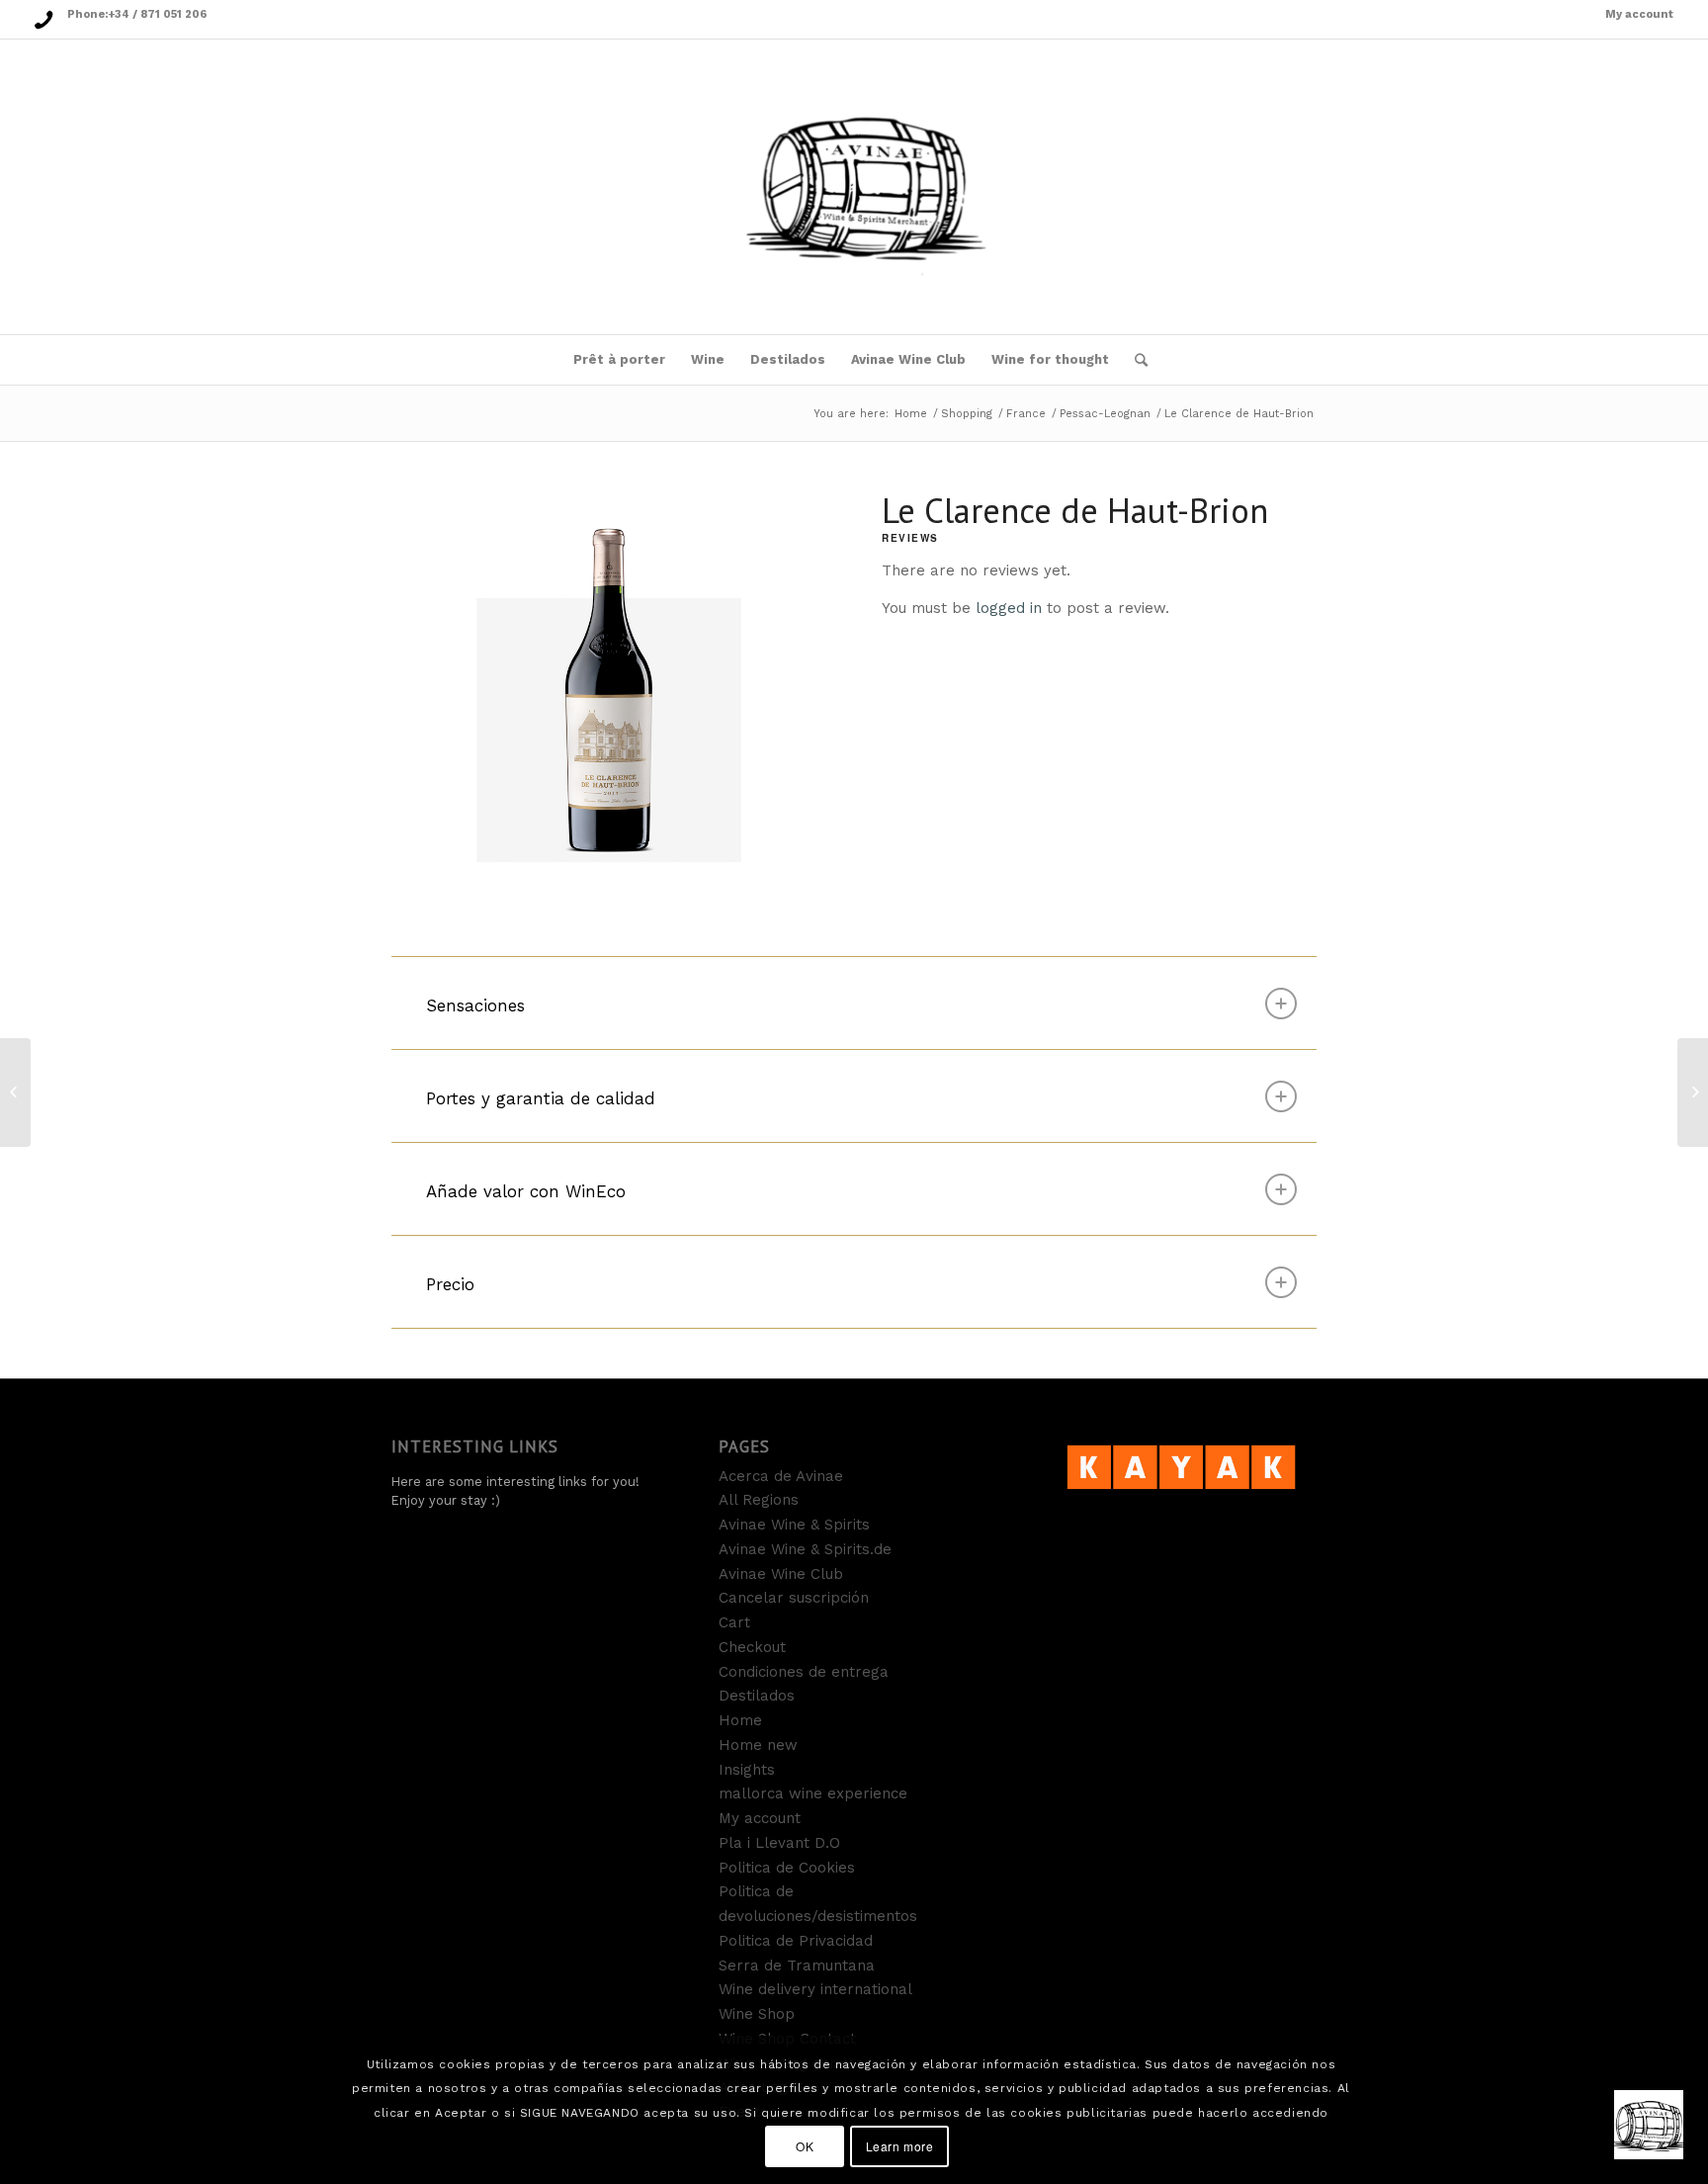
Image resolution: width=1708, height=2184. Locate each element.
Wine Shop (757, 2014)
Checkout (752, 1647)
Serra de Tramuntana (797, 1966)
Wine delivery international (815, 1989)
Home (911, 414)
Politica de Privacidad (796, 1941)
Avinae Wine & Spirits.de (805, 1549)
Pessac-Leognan (1105, 414)
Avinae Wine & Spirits (794, 1525)
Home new (758, 1745)
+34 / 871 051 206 (157, 14)
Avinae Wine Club (781, 1574)
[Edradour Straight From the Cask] (15, 1092)
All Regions (759, 1500)
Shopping (967, 414)
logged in (1009, 608)
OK (805, 2146)
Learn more (900, 2146)
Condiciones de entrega (804, 1672)
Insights (747, 1770)
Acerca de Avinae (781, 1476)
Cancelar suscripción (794, 1598)
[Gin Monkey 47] (1693, 1092)
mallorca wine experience (813, 1793)
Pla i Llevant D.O (779, 1843)
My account (1639, 14)
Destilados (757, 1696)
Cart (734, 1622)
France (1026, 414)
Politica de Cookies (787, 1868)
